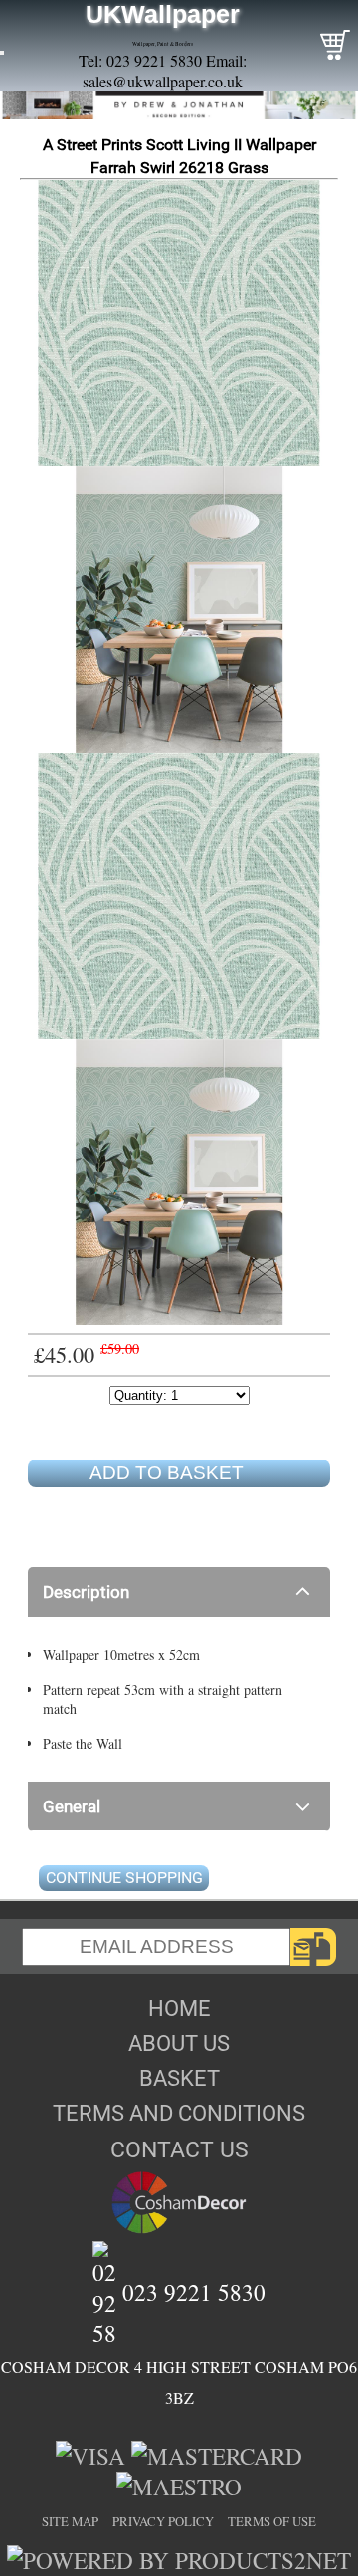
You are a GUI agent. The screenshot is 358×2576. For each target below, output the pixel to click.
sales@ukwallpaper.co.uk (163, 81)
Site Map (70, 2521)
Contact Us (179, 2149)
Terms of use (272, 2521)
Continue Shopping (124, 1878)
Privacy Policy (163, 2521)
